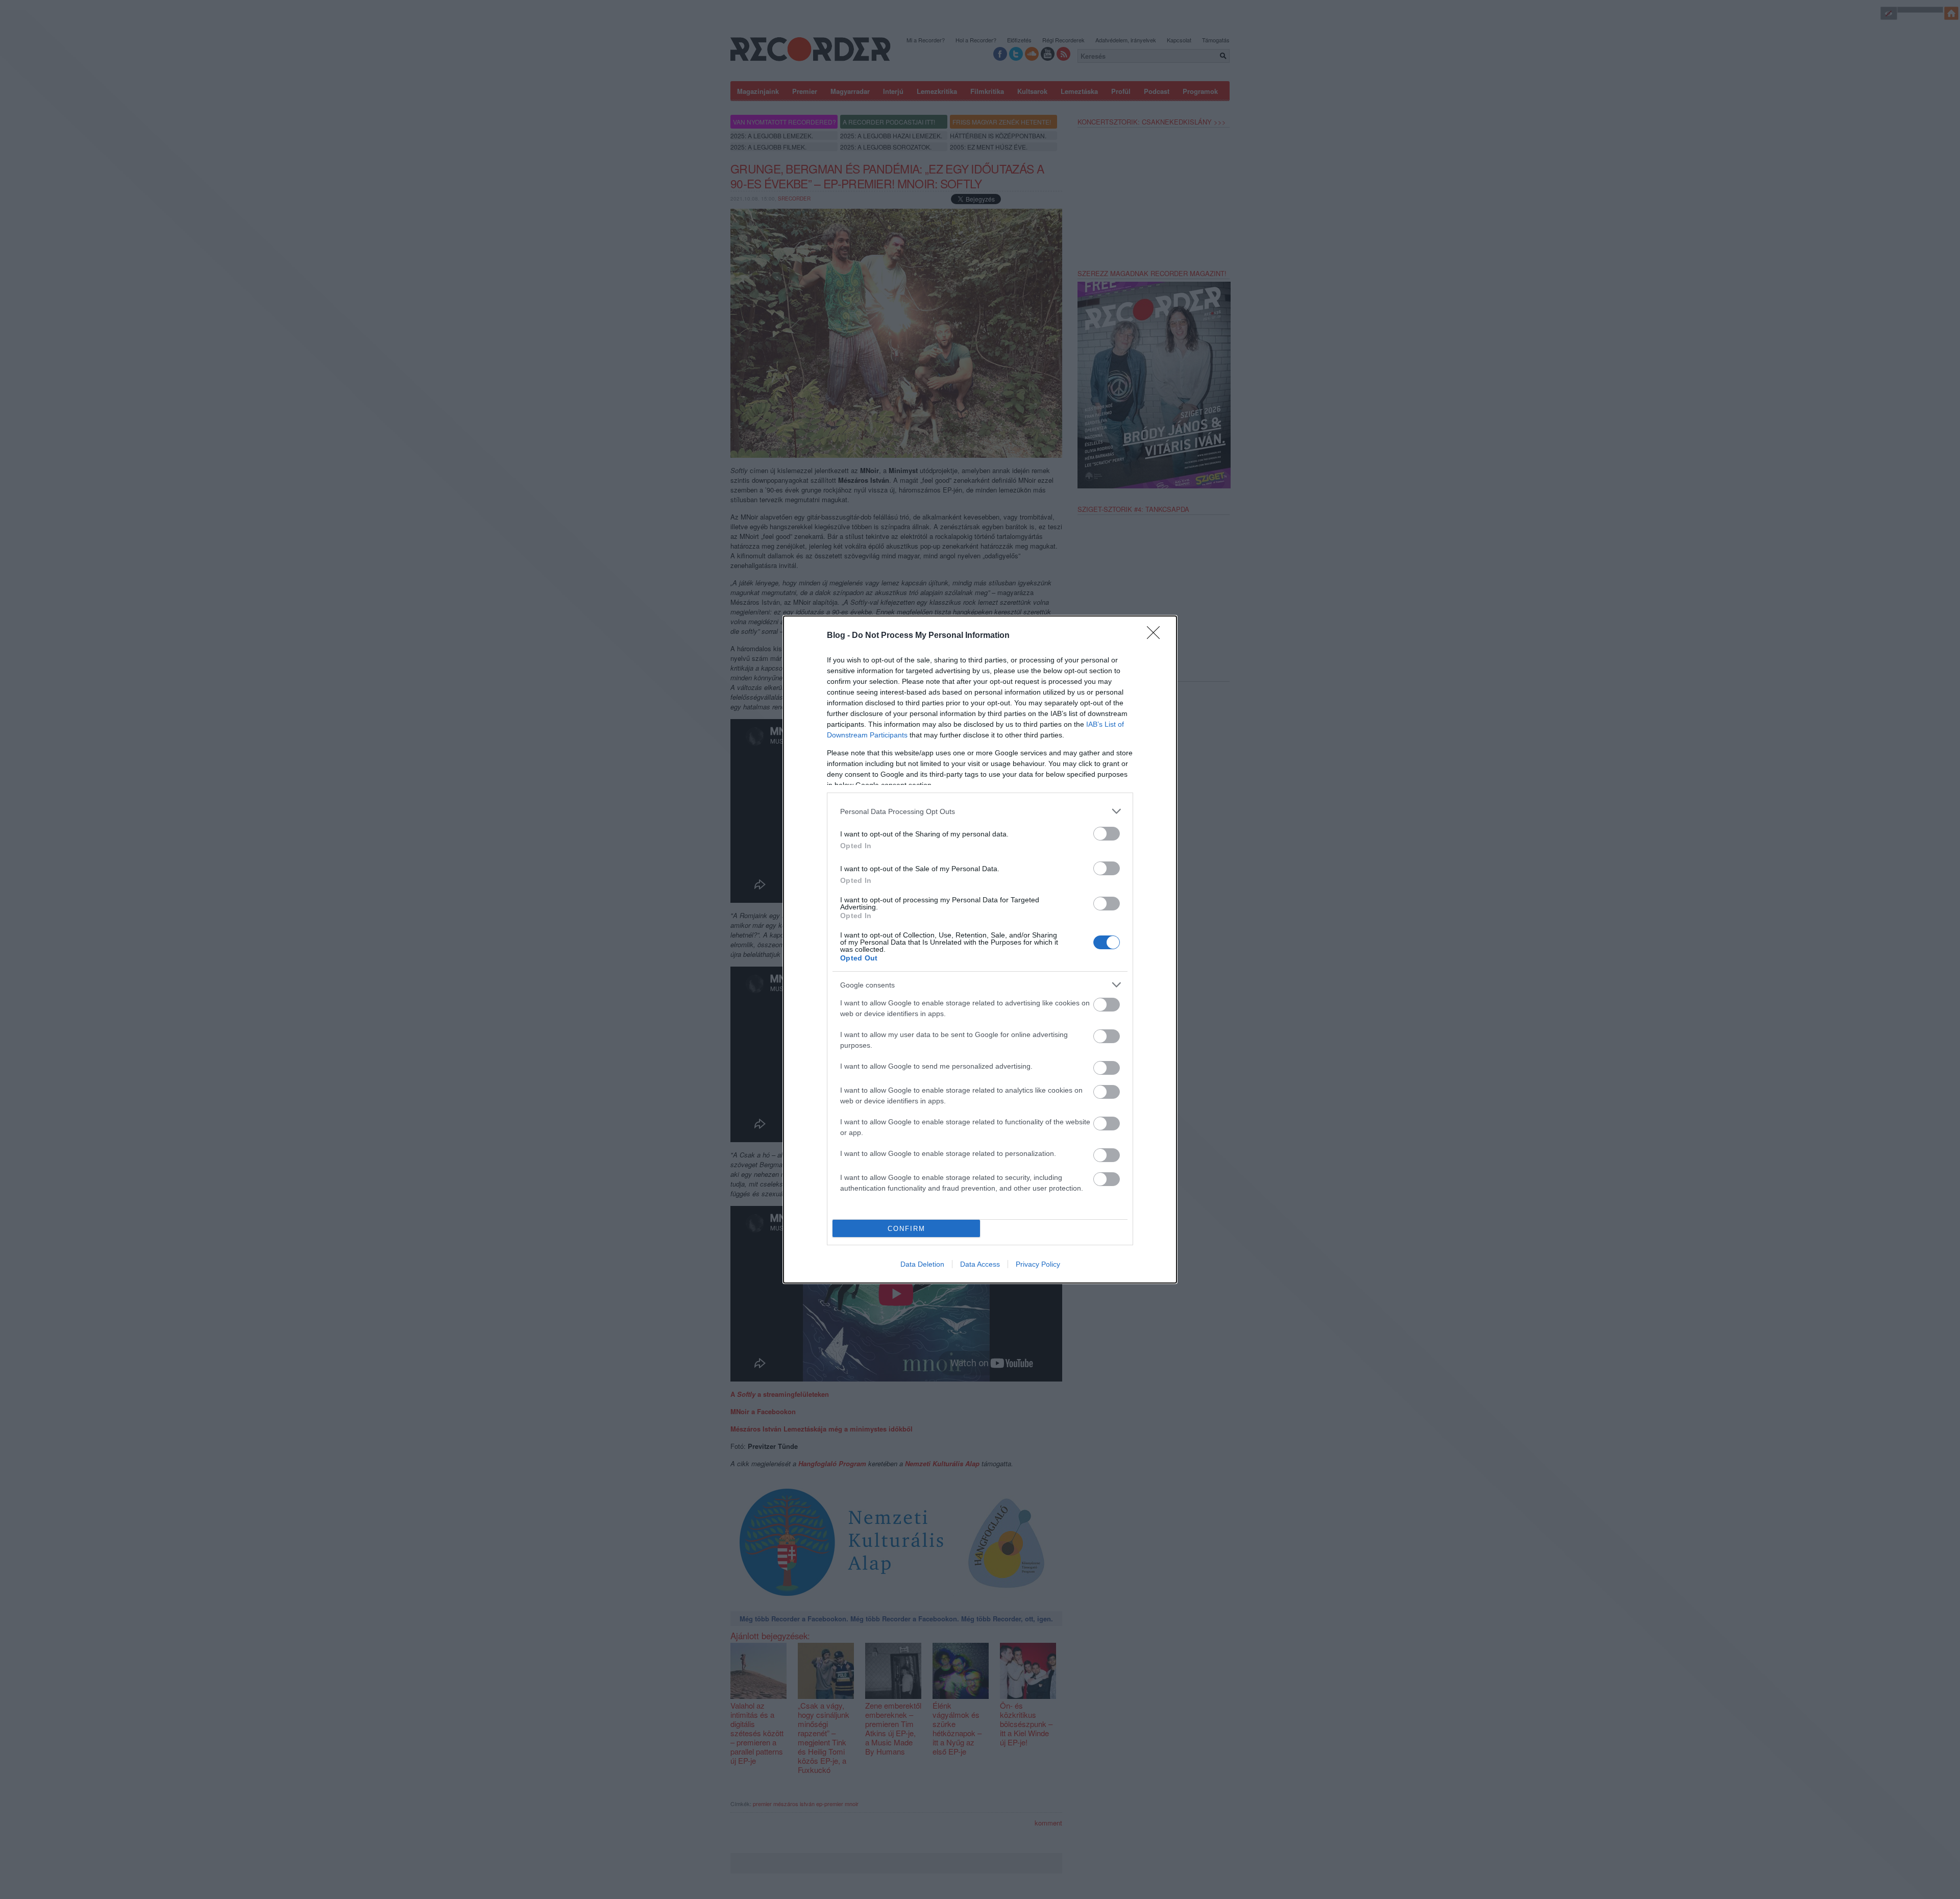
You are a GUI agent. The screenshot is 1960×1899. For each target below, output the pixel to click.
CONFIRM (906, 1229)
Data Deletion (922, 1264)
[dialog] (980, 949)
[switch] (1107, 834)
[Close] (1157, 636)
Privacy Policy (1038, 1264)
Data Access (980, 1264)
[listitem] (980, 811)
